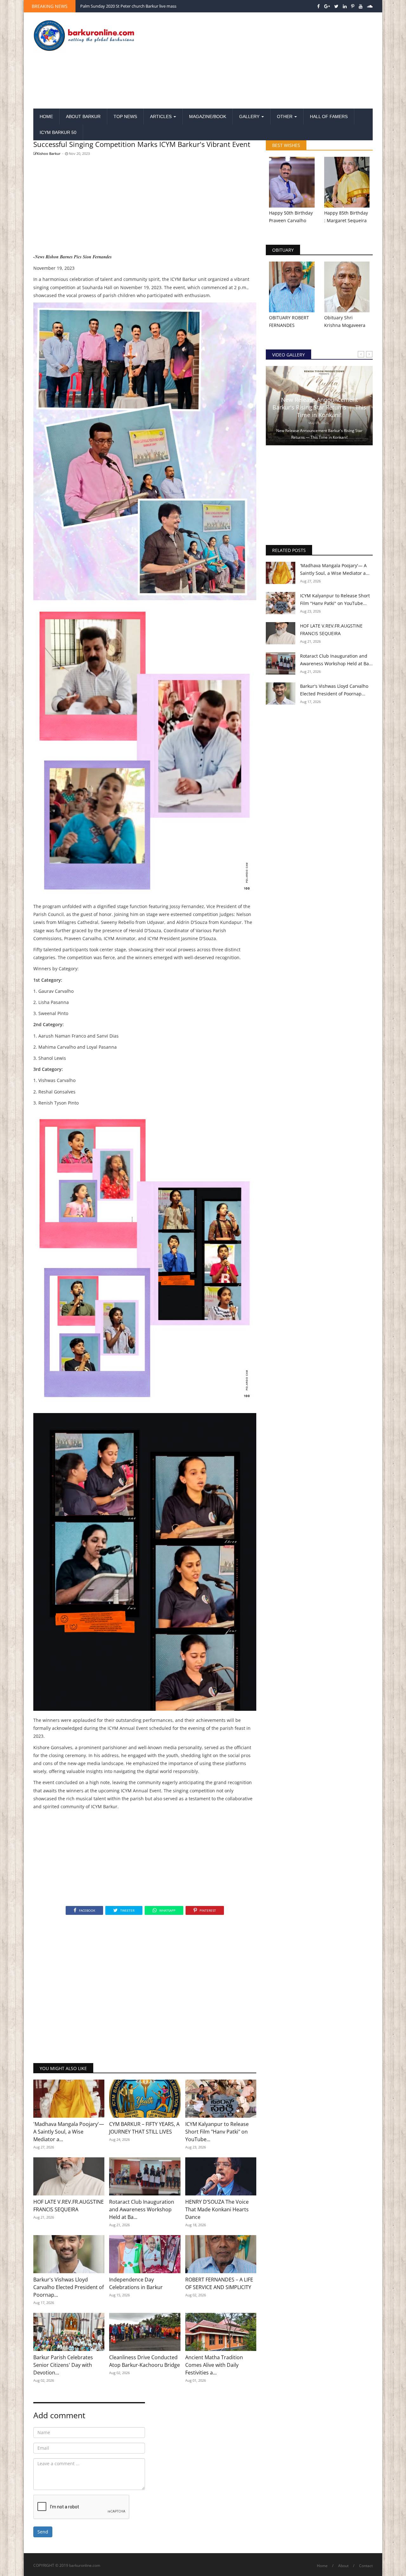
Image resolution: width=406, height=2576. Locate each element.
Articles (161, 116)
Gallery (250, 116)
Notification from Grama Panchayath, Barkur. (123, 6)
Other (285, 116)
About (343, 2566)
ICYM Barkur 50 (58, 132)
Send (43, 2532)
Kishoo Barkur (49, 153)
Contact (366, 2566)
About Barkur (83, 116)
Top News (125, 116)
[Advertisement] (261, 61)
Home (46, 116)
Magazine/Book (208, 116)
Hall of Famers (329, 116)
